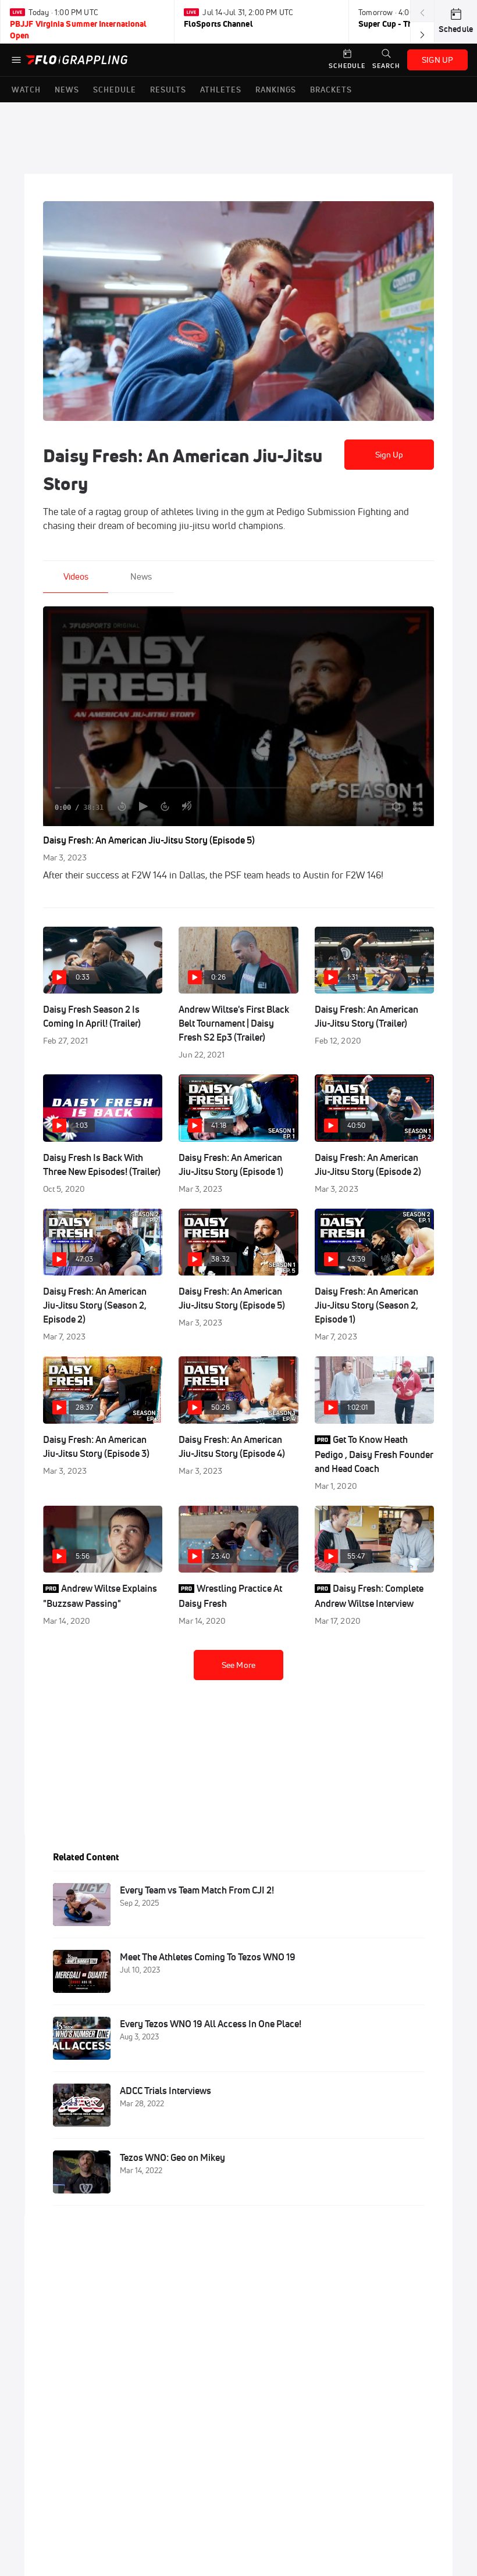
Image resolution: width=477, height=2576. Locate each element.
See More (238, 1665)
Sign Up (389, 455)
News (141, 576)
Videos (76, 576)
